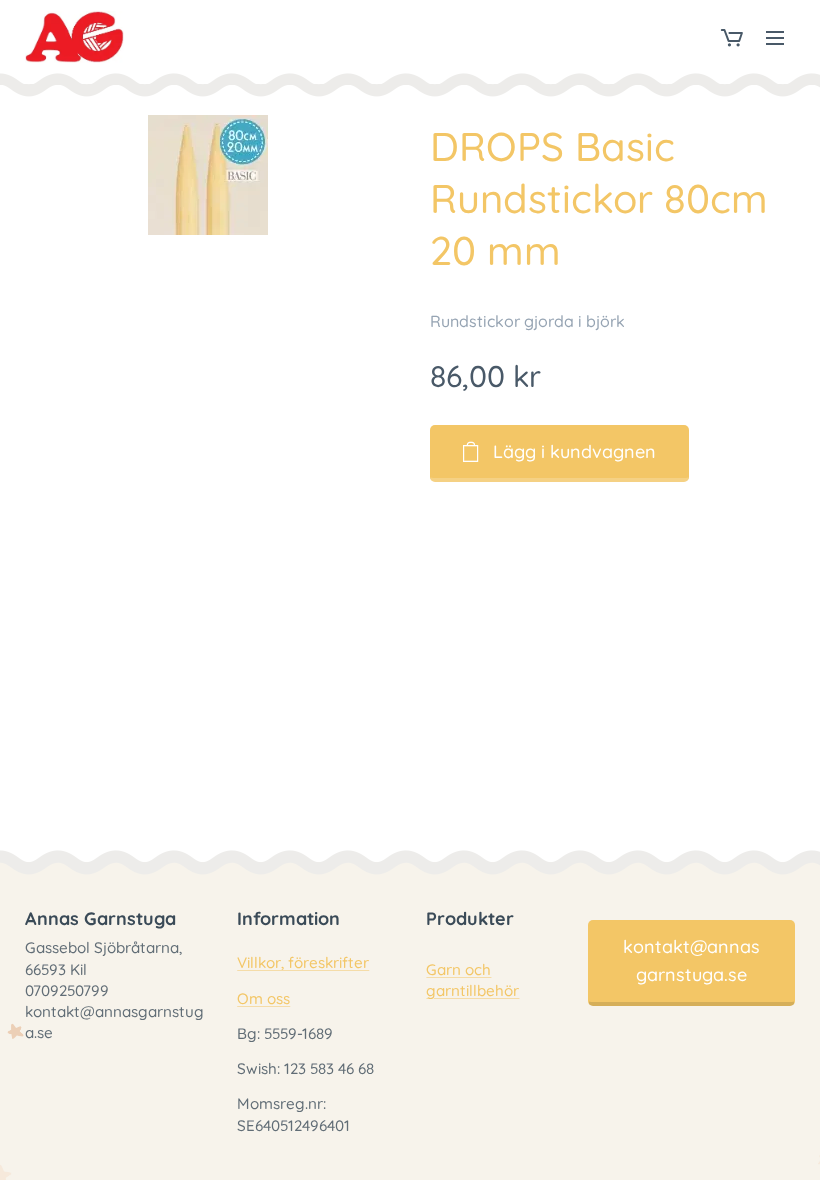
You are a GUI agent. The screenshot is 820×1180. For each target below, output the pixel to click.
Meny (775, 37)
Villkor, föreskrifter (303, 962)
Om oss (263, 998)
